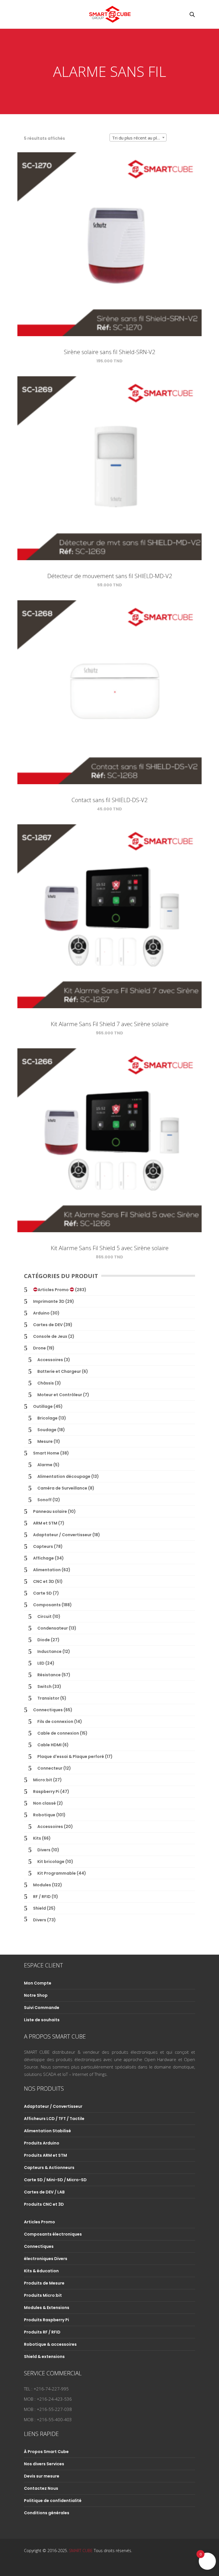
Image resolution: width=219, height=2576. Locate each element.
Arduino (41, 1313)
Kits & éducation (41, 2271)
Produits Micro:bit (43, 2295)
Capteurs (43, 1546)
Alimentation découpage (64, 1476)
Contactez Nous (41, 2488)
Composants (47, 1605)
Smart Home (46, 1453)
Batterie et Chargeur (59, 1371)
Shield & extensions (44, 2357)
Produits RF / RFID (42, 2332)
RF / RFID (42, 1897)
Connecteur (50, 1768)
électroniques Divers (46, 2259)
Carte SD (42, 1593)
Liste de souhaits (42, 2020)
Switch (44, 1686)
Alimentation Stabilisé (47, 2131)
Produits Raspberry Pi (46, 2320)
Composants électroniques (53, 2234)
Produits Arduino (42, 2143)
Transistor (48, 1698)
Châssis (46, 1383)
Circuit (44, 1616)
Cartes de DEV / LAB (44, 2192)
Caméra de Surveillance (62, 1488)
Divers (44, 1850)
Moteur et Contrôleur (60, 1395)
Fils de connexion (55, 1722)
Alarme (45, 1465)
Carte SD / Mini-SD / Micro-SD (55, 2180)
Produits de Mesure (44, 2283)
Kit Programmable (57, 1873)
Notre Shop (36, 1995)
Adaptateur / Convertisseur (62, 1535)
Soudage (47, 1430)
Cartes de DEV (48, 1325)
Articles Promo (54, 1290)
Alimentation (47, 1570)
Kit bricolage (51, 1862)
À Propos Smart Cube (46, 2452)
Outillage (43, 1406)
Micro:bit (43, 1780)
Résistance (49, 1675)
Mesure (45, 1441)
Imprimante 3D (49, 1301)
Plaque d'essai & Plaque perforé (71, 1757)
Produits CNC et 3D (44, 2204)
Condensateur (53, 1628)
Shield (39, 1908)
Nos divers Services (44, 2464)
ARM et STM (45, 1523)
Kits (37, 1838)
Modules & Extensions (47, 2308)
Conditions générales (47, 2513)
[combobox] (138, 137)
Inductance (49, 1651)
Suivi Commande (42, 2008)
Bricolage (47, 1418)
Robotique (44, 1815)
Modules (42, 1885)
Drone (39, 1348)
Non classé (44, 1803)
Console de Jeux (50, 1336)
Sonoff (44, 1500)
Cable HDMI (49, 1745)
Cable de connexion (58, 1733)
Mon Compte (38, 1983)
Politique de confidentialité (53, 2501)
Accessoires (50, 1360)
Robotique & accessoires (50, 2344)
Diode (44, 1640)
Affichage (43, 1558)
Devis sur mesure (42, 2476)
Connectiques (48, 1710)
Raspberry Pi (46, 1792)
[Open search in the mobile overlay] (192, 14)
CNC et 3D (44, 1581)
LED (41, 1663)
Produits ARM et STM (45, 2155)
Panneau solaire (50, 1511)
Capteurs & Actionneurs (49, 2168)
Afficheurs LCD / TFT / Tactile (54, 2119)
